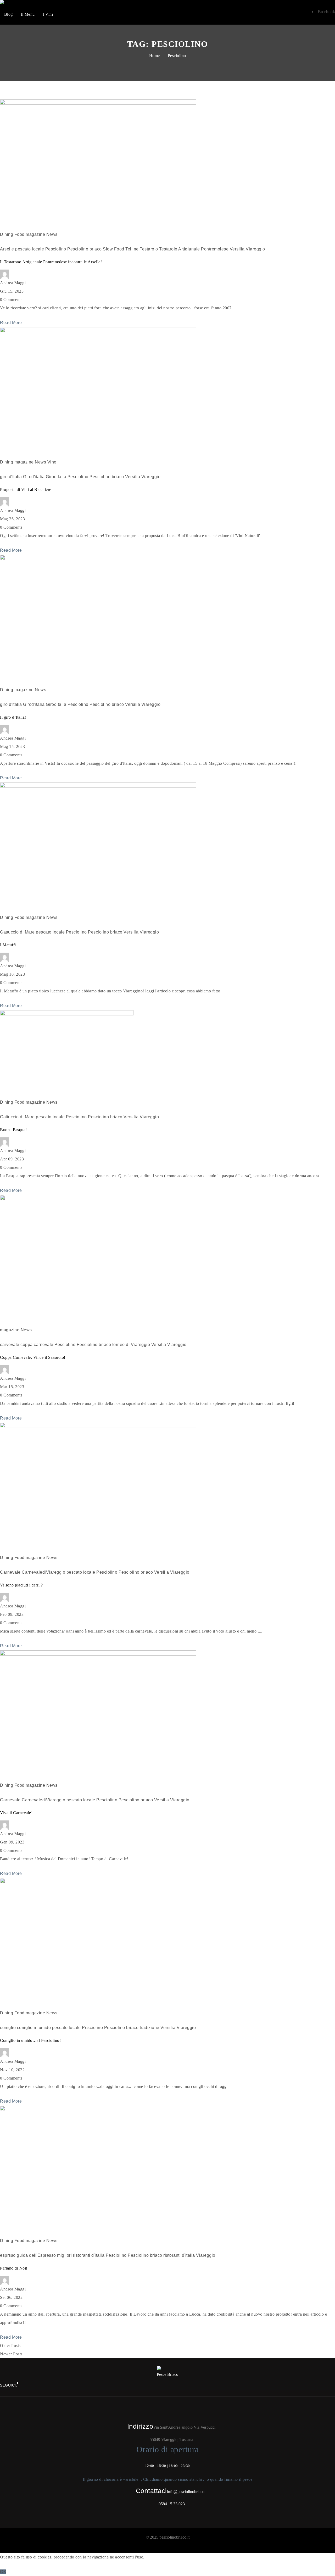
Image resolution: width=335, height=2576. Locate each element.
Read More (11, 323)
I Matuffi (8, 945)
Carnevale (10, 1572)
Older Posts (10, 2346)
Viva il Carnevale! (16, 1813)
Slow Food (114, 249)
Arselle (7, 249)
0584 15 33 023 (172, 2504)
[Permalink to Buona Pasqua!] (67, 1014)
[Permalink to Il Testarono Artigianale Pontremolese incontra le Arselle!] (98, 103)
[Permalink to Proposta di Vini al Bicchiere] (98, 331)
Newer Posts (11, 2354)
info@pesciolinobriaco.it (187, 2492)
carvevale (10, 1345)
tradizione (150, 2028)
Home (155, 56)
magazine (35, 234)
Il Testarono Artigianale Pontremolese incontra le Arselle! (51, 262)
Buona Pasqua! (13, 1130)
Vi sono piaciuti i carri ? (21, 1585)
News (52, 234)
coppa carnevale (37, 1345)
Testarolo (149, 249)
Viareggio (255, 249)
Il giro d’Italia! (13, 717)
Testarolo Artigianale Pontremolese (194, 249)
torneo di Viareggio (131, 1345)
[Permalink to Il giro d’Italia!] (98, 559)
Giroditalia (56, 477)
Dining (7, 234)
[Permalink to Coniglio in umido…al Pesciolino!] (98, 1882)
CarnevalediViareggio (43, 1572)
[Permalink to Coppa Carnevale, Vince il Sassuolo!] (98, 1199)
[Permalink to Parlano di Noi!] (98, 2110)
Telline (132, 249)
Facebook (326, 12)
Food (19, 234)
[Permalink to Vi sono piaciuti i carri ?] (98, 1426)
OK (3, 2572)
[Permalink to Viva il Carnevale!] (98, 1654)
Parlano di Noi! (14, 2268)
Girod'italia (34, 477)
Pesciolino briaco (85, 249)
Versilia (237, 249)
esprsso (8, 2255)
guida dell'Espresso (36, 2255)
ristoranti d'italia (179, 2255)
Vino (52, 462)
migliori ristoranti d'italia (81, 2255)
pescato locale (30, 249)
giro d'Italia (11, 477)
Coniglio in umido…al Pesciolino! (30, 2040)
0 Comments (11, 300)
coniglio (8, 2028)
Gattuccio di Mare (17, 932)
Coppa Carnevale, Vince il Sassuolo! (33, 1357)
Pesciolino (177, 56)
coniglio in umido (34, 2028)
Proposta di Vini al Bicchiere (26, 490)
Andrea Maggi (13, 283)
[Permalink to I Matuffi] (98, 786)
